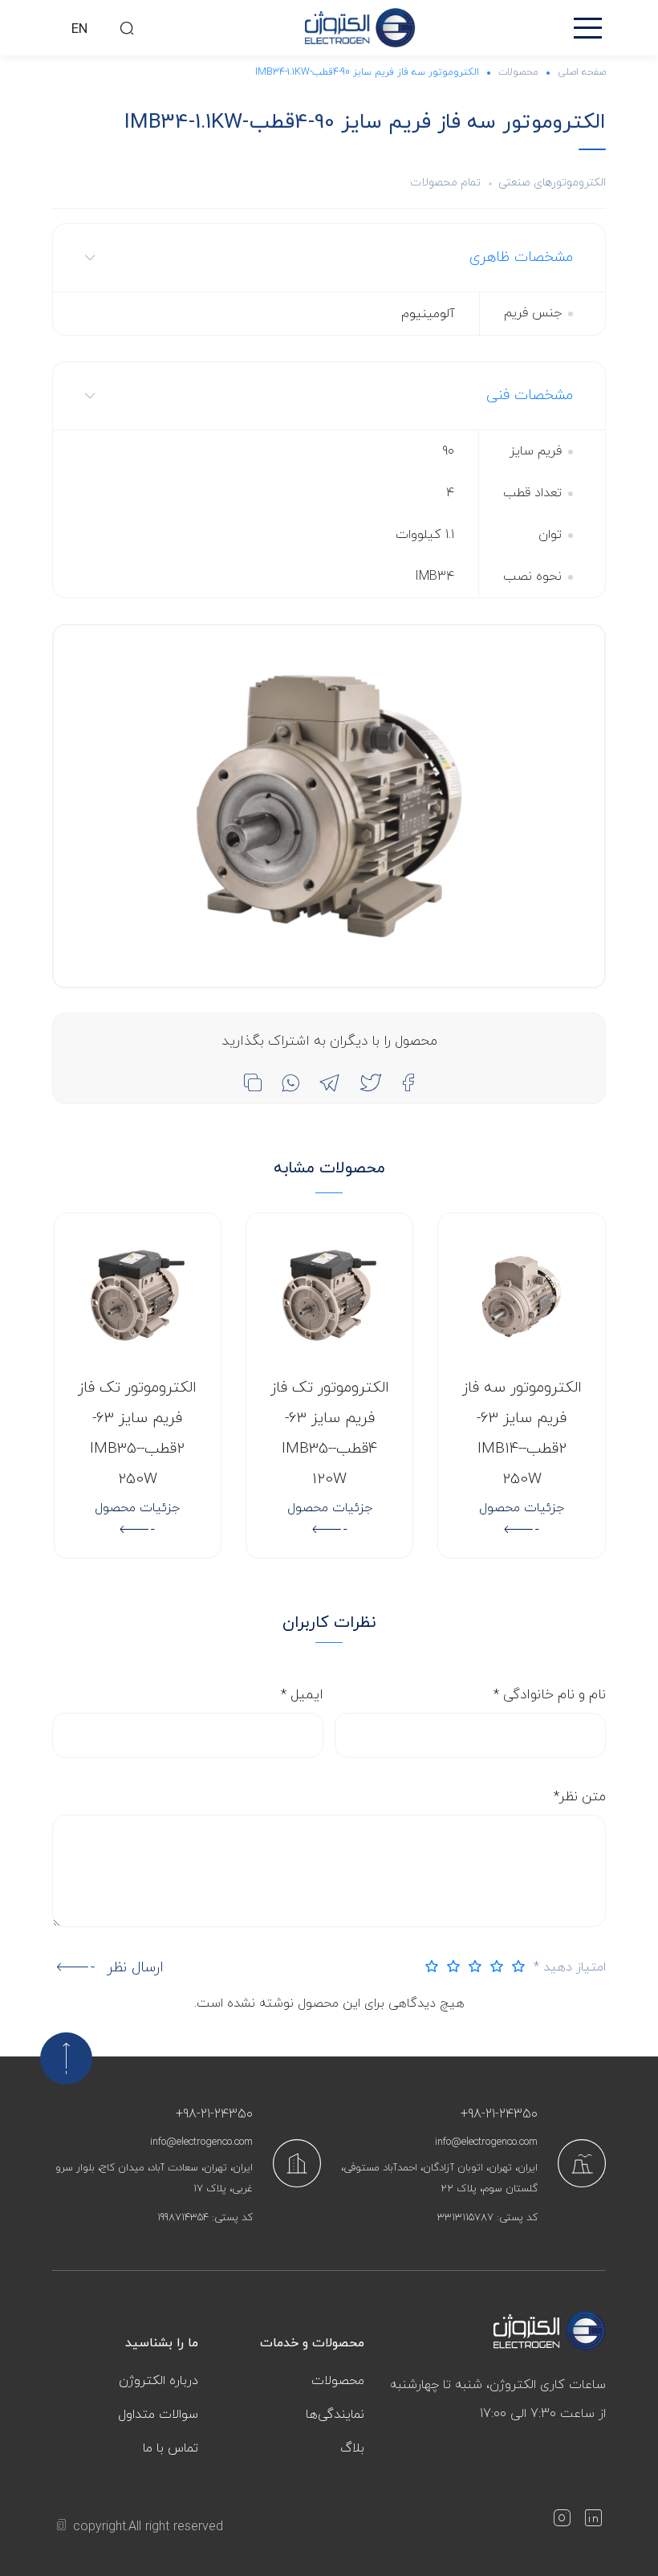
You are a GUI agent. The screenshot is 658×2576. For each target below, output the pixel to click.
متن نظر (580, 1797)
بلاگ (352, 2448)
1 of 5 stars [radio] (514, 1966)
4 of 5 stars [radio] (449, 1966)
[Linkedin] (593, 2521)
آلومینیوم (428, 314)
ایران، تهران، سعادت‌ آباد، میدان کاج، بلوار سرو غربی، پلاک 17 (154, 2179)
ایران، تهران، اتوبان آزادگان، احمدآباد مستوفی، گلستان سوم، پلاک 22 (439, 2179)
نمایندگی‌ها (335, 2415)
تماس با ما (171, 2448)
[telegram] (329, 1082)
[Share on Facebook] (408, 1082)
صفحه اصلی (582, 72)
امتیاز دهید (570, 1967)
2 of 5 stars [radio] (493, 1966)
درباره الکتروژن (158, 2381)
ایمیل (302, 1695)
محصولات (518, 72)
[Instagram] (562, 2521)
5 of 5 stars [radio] (428, 1966)
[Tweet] (371, 1082)
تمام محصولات (445, 183)
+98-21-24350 (499, 2114)
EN (79, 30)
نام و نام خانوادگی (550, 1695)
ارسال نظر (135, 1968)
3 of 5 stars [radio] (471, 1966)
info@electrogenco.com (486, 2142)
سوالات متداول (158, 2415)
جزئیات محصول (522, 1508)
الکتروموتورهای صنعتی (552, 183)
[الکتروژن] (360, 28)
